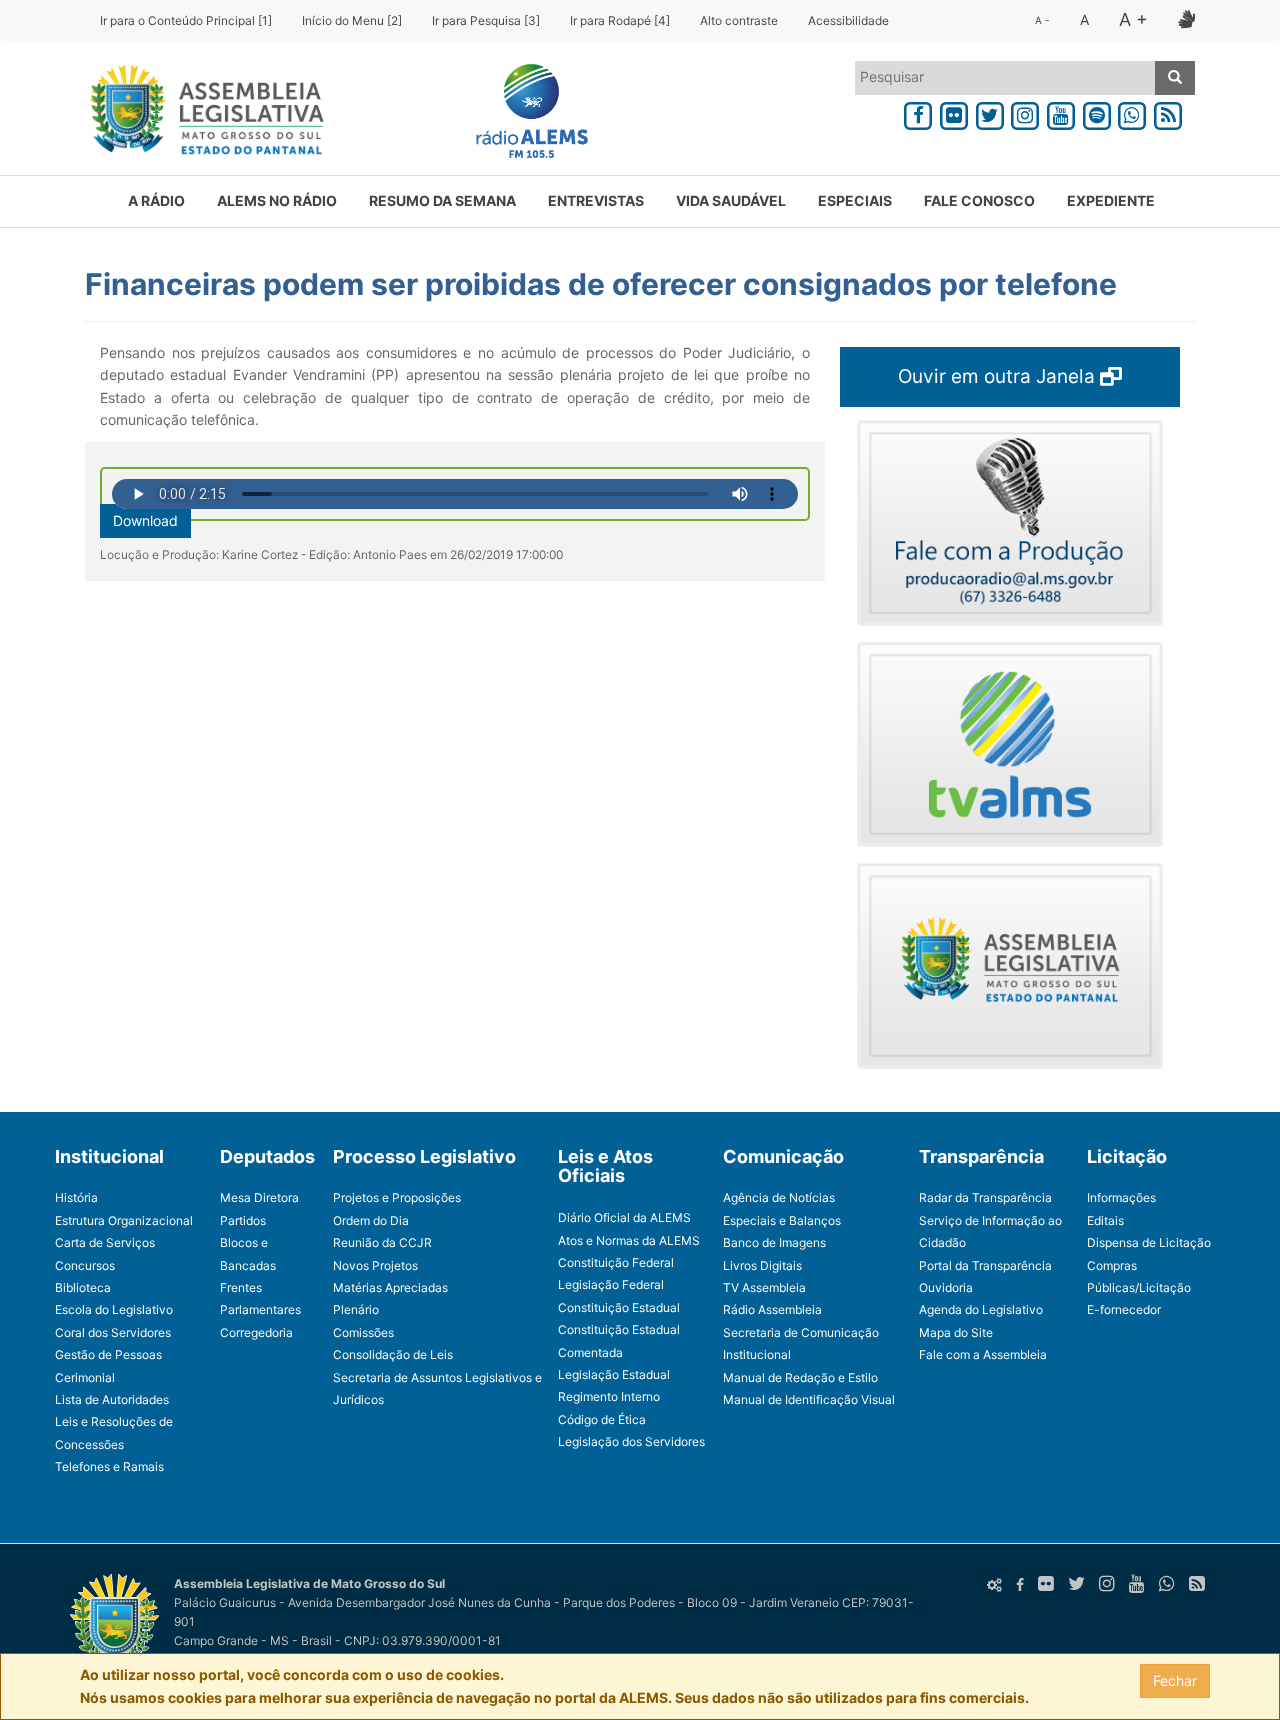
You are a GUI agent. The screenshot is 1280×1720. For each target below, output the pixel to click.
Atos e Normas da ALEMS (629, 1240)
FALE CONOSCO (979, 200)
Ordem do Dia (371, 1220)
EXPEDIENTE (1111, 200)
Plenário (356, 1309)
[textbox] (1005, 77)
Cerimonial (85, 1377)
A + (1133, 19)
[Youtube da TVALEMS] (1061, 112)
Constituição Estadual (619, 1307)
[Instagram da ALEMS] (1025, 112)
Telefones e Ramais (109, 1466)
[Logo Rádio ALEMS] (524, 113)
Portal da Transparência (985, 1265)
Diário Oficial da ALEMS (624, 1217)
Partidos (243, 1220)
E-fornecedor (1124, 1309)
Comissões (363, 1332)
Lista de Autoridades (112, 1399)
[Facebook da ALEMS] (918, 112)
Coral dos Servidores (113, 1332)
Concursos (85, 1265)
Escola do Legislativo (114, 1309)
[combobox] (1005, 78)
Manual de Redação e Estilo (800, 1377)
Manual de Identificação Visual (809, 1399)
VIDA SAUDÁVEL (731, 200)
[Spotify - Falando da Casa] (1097, 112)
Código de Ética (602, 1419)
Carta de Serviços (105, 1242)
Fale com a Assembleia (983, 1354)
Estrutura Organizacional (124, 1220)
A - (1042, 20)
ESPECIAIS (855, 200)
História (76, 1197)
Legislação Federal (611, 1284)
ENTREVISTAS (596, 200)
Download (145, 520)
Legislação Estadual (614, 1374)
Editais (1105, 1220)
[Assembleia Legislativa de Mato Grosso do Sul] (200, 113)
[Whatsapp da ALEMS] (1133, 112)
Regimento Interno (609, 1396)
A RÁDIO (156, 200)
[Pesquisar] (1175, 78)
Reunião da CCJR (382, 1242)
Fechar (1175, 1680)
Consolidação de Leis (393, 1354)
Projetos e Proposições (397, 1197)
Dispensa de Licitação (1149, 1242)
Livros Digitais (762, 1265)
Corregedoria (256, 1332)
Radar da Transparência (985, 1197)
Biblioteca (83, 1287)
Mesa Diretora (259, 1197)
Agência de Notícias (779, 1197)
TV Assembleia (764, 1287)
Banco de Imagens (774, 1242)
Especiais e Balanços (782, 1220)
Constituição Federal (616, 1262)
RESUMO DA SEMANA (442, 200)
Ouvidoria (946, 1287)
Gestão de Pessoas (108, 1354)
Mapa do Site (956, 1332)
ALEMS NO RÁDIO (277, 200)
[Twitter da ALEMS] (990, 112)
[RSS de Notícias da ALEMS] (1168, 112)
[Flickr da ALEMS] (954, 112)
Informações (1121, 1197)
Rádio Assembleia (772, 1309)
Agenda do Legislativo (981, 1309)
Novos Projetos (375, 1265)
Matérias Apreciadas (390, 1287)
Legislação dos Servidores (631, 1441)
